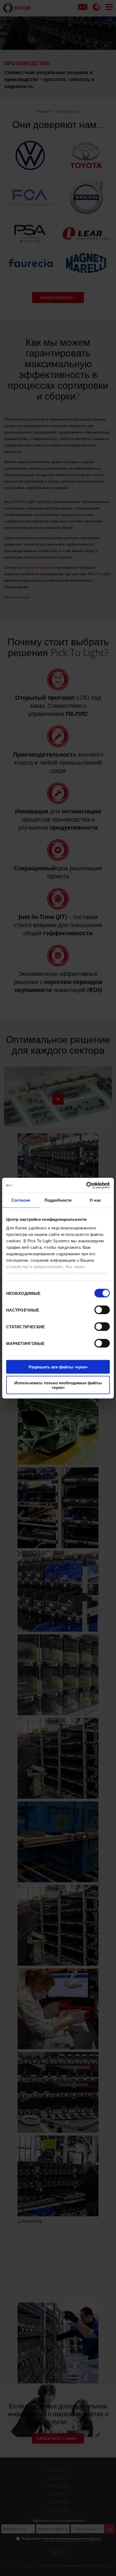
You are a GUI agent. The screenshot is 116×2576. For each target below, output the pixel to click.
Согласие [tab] (21, 1200)
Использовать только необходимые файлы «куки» (58, 1385)
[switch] (102, 1310)
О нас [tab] (95, 1200)
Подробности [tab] (58, 1200)
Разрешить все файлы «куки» (58, 1367)
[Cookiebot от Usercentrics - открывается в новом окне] (86, 1185)
